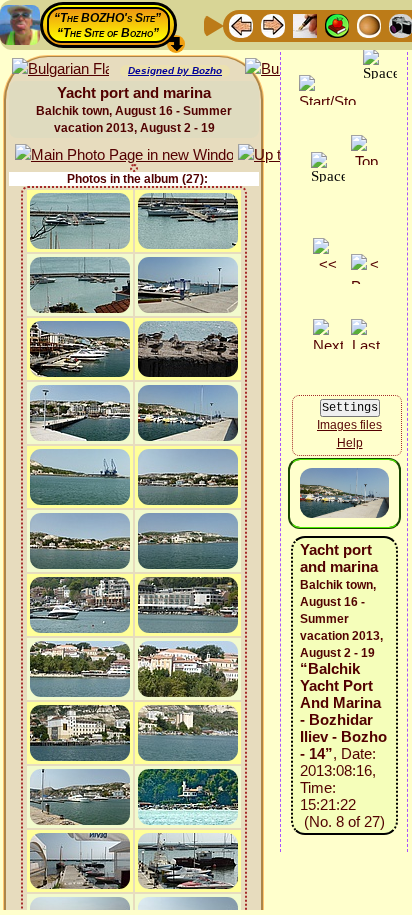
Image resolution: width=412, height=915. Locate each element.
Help (350, 443)
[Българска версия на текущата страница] (60, 69)
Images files (349, 425)
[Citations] (337, 24)
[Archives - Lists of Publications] (305, 24)
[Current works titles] (369, 24)
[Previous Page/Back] (241, 24)
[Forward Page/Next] (273, 24)
